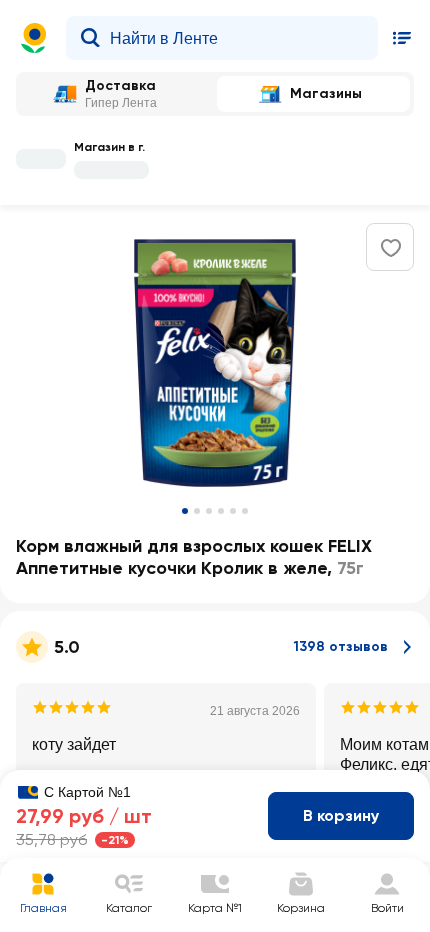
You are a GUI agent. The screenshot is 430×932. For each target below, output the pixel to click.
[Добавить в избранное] (391, 248)
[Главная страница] (34, 38)
